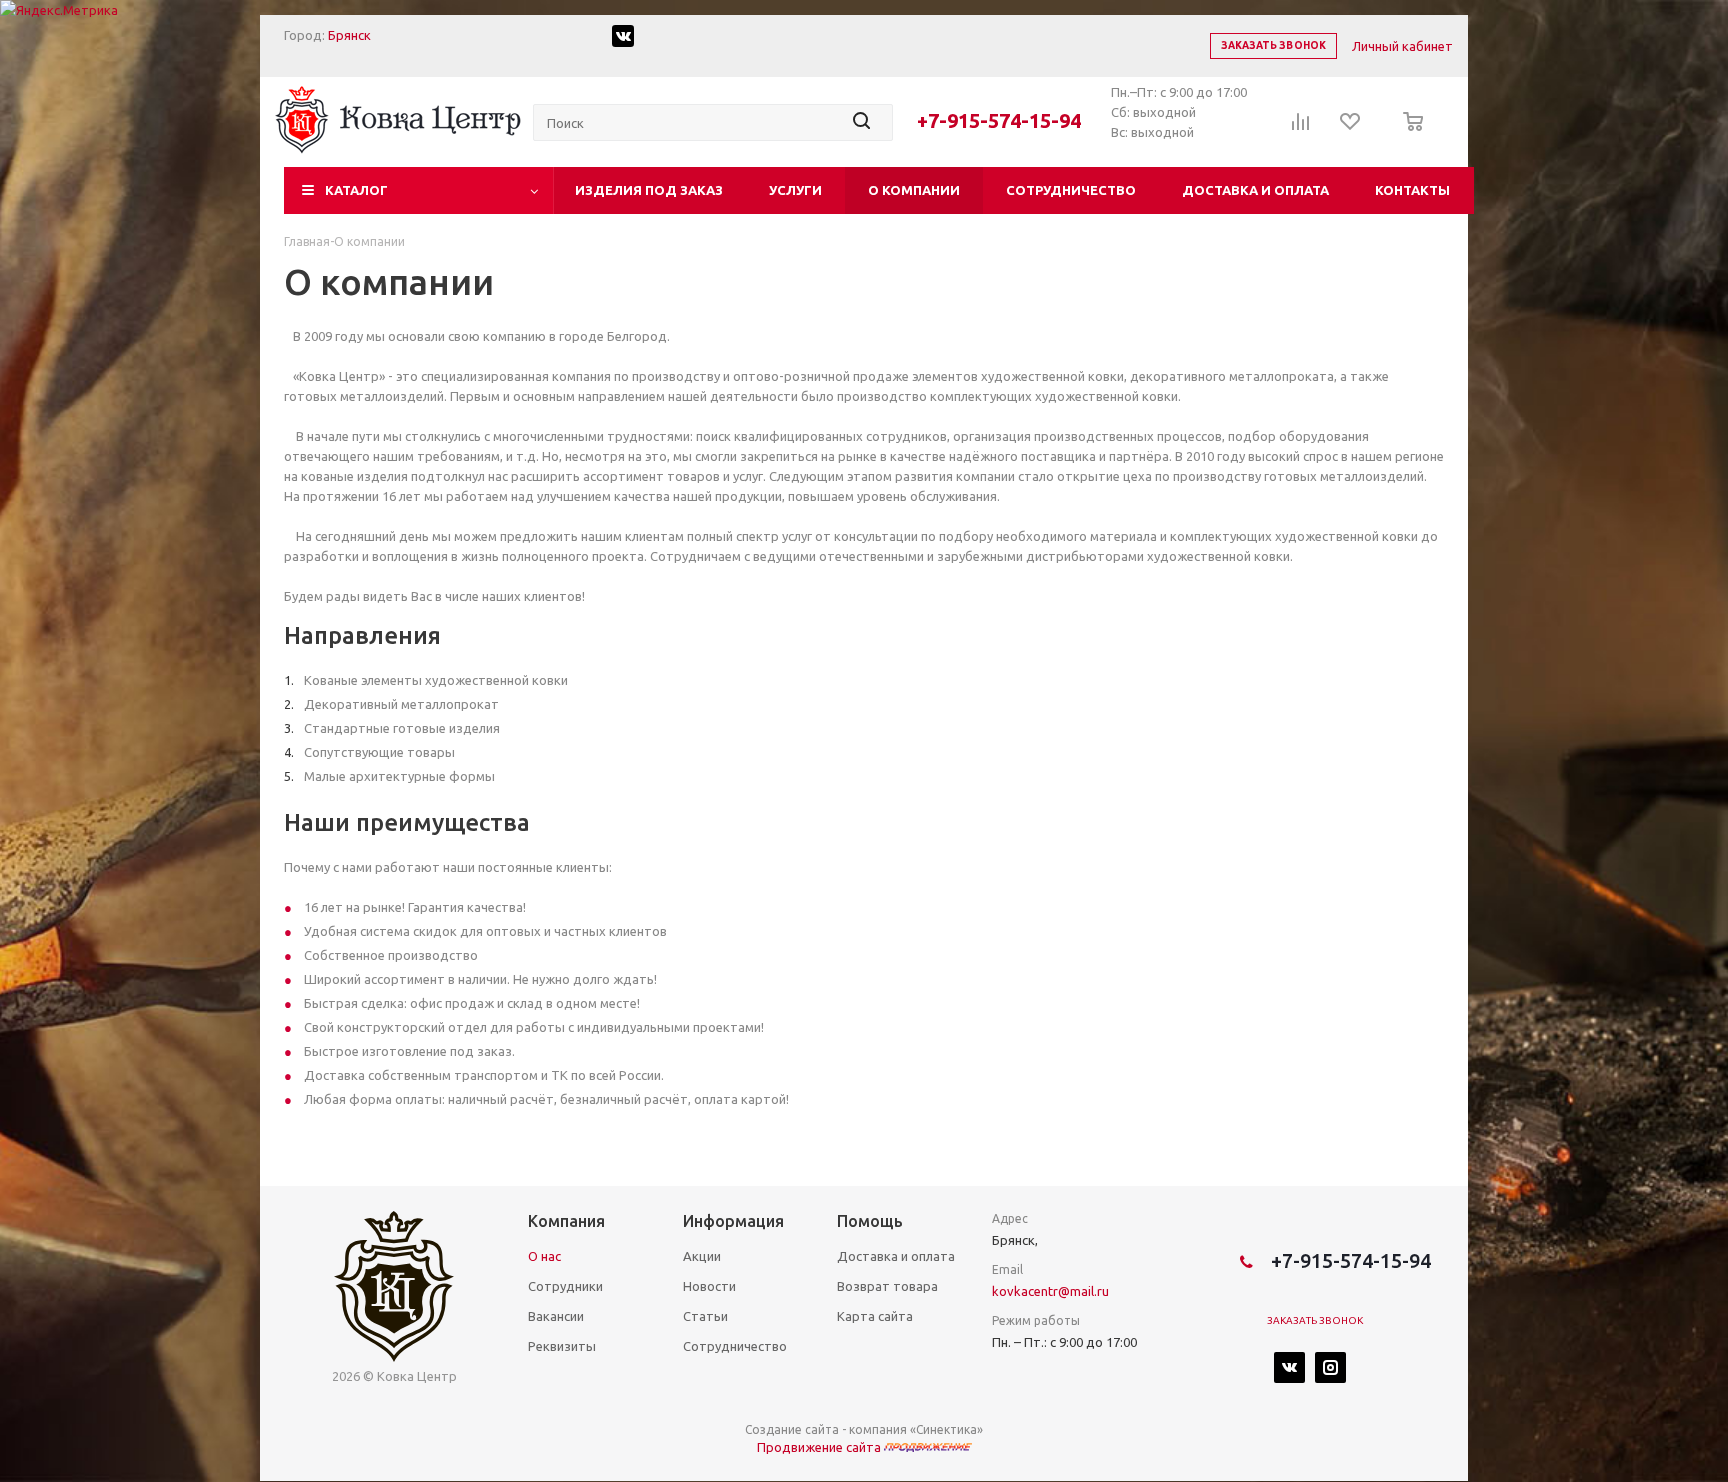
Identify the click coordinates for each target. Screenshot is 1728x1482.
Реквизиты (562, 1346)
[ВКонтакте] (1289, 1367)
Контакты (1412, 190)
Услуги (795, 190)
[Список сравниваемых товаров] (1301, 128)
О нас (544, 1256)
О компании (914, 190)
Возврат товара (887, 1286)
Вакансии (556, 1316)
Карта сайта (875, 1316)
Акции (702, 1256)
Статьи (705, 1316)
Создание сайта (792, 1429)
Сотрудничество (1071, 190)
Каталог (356, 190)
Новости (709, 1286)
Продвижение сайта (820, 1447)
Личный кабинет (1402, 46)
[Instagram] (1330, 1367)
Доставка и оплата (1255, 190)
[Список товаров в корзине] (1407, 135)
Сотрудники (565, 1286)
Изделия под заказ (649, 190)
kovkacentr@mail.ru (1050, 1291)
